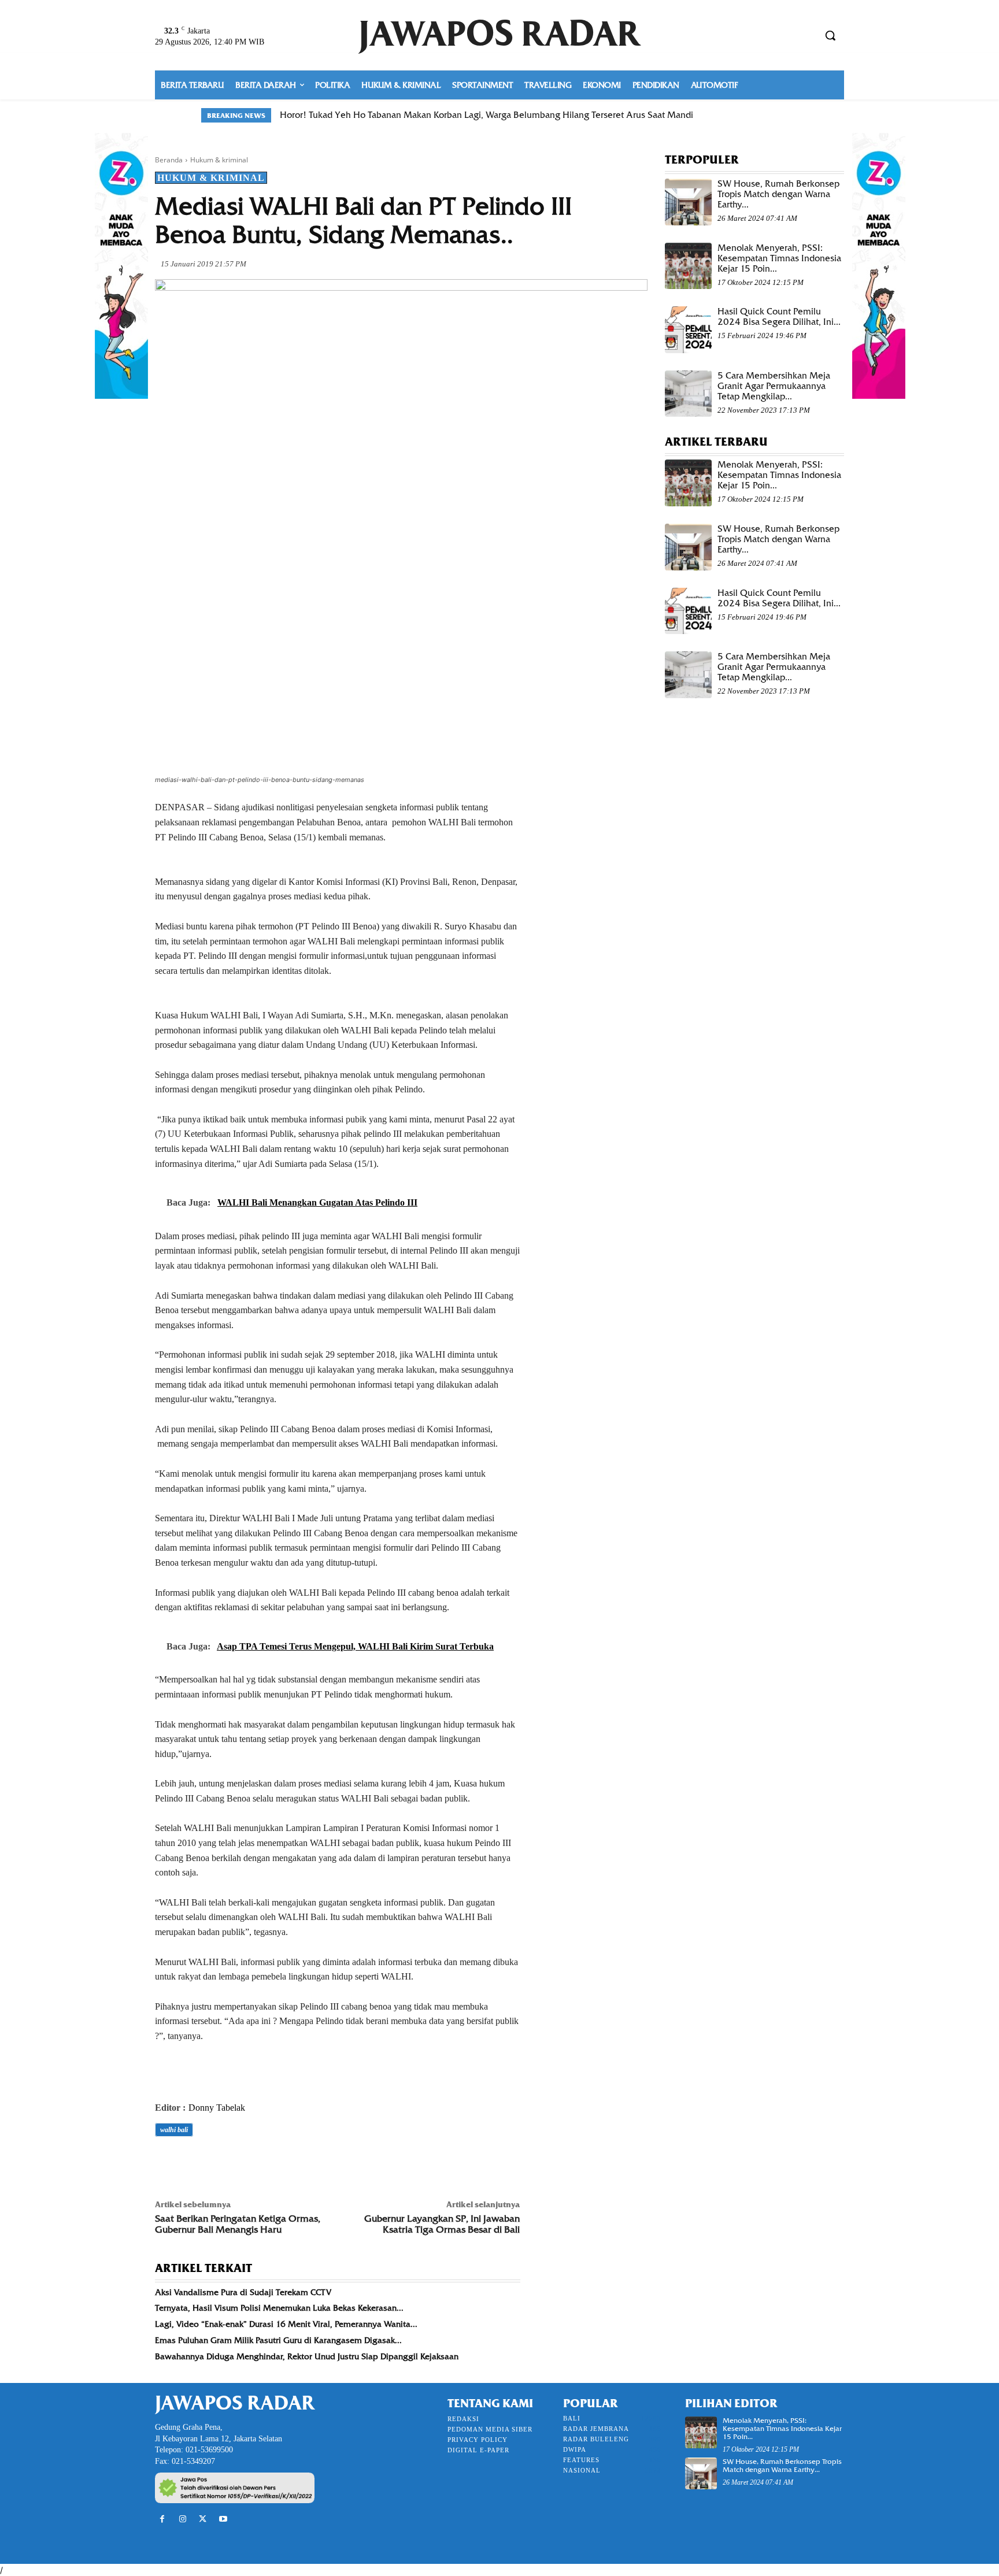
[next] (791, 115)
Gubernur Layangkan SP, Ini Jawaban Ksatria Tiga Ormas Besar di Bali (442, 2224)
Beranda (169, 160)
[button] (830, 35)
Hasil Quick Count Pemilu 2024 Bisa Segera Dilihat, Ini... (779, 317)
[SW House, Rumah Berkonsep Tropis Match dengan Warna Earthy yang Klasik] (688, 202)
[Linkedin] (273, 2162)
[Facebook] (166, 2162)
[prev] (772, 115)
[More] (327, 2162)
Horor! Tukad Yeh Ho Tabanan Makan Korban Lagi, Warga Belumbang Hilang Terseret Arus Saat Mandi (486, 115)
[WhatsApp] (246, 2162)
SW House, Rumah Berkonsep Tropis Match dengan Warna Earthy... (778, 194)
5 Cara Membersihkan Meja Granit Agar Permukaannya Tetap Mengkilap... (774, 386)
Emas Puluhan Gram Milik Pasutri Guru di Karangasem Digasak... (278, 2340)
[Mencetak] (299, 2162)
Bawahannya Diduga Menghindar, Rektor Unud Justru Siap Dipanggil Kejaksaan (307, 2356)
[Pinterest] (220, 2162)
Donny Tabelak (217, 2108)
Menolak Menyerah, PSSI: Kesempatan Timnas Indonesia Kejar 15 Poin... (779, 258)
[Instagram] (182, 2519)
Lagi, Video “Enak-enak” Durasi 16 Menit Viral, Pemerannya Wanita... (286, 2324)
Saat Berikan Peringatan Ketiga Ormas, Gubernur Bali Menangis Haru (238, 2224)
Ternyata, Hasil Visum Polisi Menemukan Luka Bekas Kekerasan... (279, 2308)
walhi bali (174, 2130)
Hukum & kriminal (219, 160)
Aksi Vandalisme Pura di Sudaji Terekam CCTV (243, 2292)
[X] (193, 2162)
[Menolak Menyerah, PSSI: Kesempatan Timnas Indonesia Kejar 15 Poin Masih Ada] (688, 266)
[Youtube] (223, 2519)
